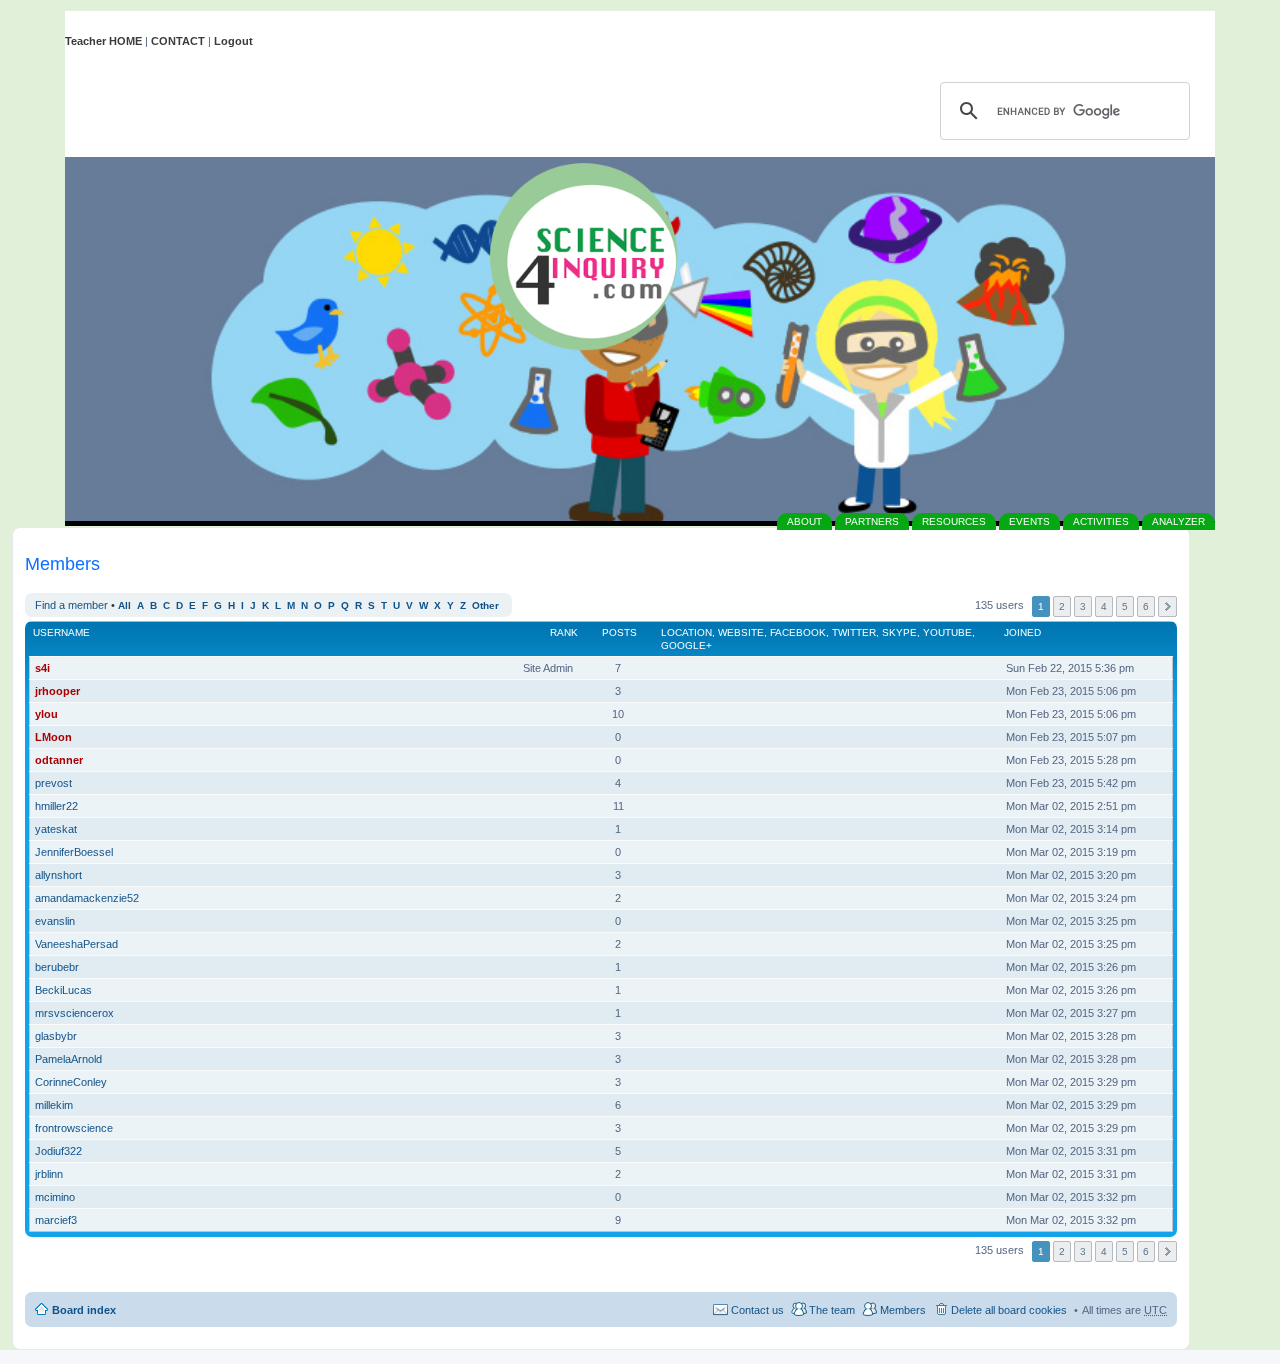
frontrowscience (74, 1128)
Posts (619, 632)
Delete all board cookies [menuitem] (1009, 1310)
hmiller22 (56, 806)
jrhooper (57, 691)
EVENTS (1029, 521)
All (124, 605)
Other (485, 605)
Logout (233, 41)
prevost (53, 783)
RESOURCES (954, 521)
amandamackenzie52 (87, 898)
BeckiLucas (63, 990)
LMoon (53, 737)
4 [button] (1104, 606)
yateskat (56, 829)
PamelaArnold (68, 1059)
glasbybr (56, 1036)
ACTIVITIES (1101, 521)
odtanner (59, 760)
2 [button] (1062, 606)
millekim (54, 1105)
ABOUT (804, 521)
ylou (46, 714)
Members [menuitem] (903, 1310)
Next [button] (1167, 606)
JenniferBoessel (74, 852)
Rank (564, 632)
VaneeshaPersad (76, 944)
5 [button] (1125, 606)
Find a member (71, 605)
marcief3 (56, 1220)
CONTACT (178, 41)
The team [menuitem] (832, 1310)
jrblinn (49, 1174)
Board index (84, 1310)
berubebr (57, 967)
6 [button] (1146, 606)
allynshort (58, 875)
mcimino (55, 1197)
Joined (1022, 632)
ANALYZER (1178, 521)
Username (61, 632)
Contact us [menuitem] (757, 1310)
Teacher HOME (103, 41)
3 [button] (1083, 606)
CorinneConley (71, 1082)
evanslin (55, 921)
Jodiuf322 (58, 1151)
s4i (42, 668)
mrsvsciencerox (74, 1013)
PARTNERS (872, 521)
